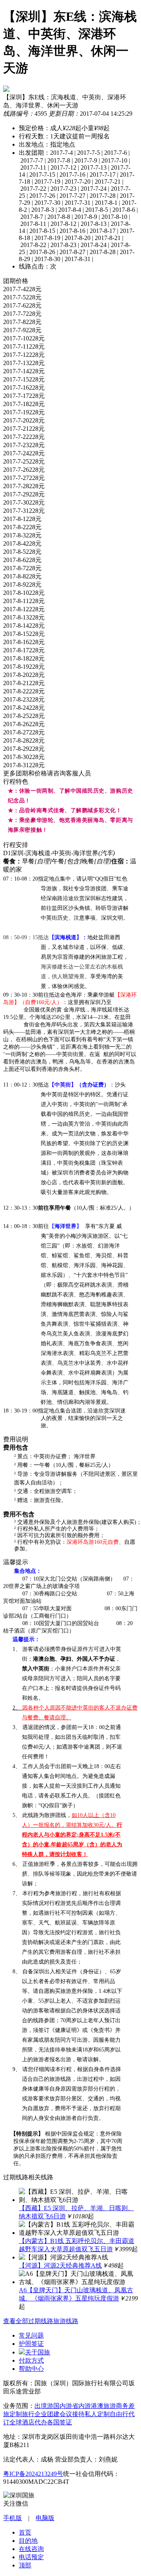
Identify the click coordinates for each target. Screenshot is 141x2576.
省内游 (81, 2406)
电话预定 (31, 2557)
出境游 (44, 2406)
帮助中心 (31, 2369)
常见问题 (31, 2335)
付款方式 (31, 2360)
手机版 (13, 2518)
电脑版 (45, 2518)
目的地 (28, 2541)
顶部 (25, 2565)
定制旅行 (22, 2414)
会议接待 (72, 2414)
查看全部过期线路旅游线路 (41, 2321)
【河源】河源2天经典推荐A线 (60, 2265)
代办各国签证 (53, 2422)
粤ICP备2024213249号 (33, 2474)
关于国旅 (38, 2352)
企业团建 (47, 2414)
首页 (25, 2532)
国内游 (63, 2406)
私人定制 (97, 2414)
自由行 (119, 2414)
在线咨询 (31, 2549)
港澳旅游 (103, 2406)
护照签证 (31, 2344)
